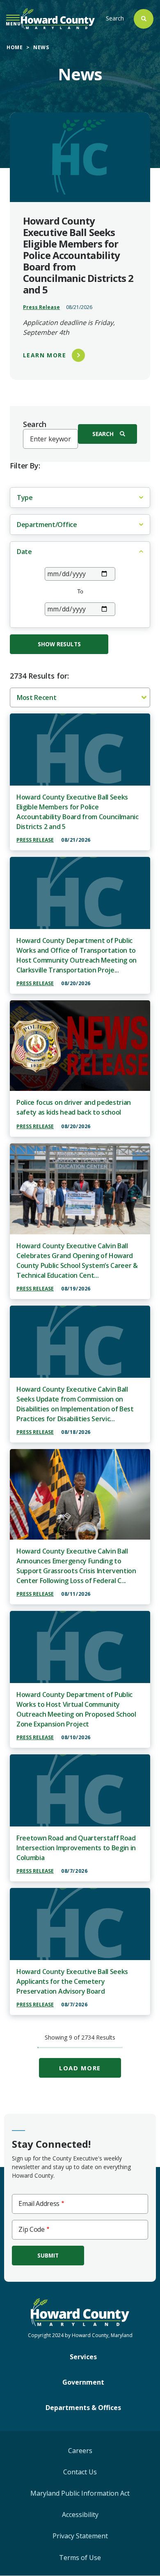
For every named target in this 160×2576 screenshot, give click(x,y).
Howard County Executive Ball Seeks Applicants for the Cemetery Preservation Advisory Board (72, 1981)
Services (83, 2357)
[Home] (58, 19)
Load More (80, 2068)
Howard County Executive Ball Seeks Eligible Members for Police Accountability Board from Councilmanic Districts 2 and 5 (78, 812)
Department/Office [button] (47, 525)
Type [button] (25, 497)
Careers (80, 2451)
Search (115, 18)
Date (24, 552)
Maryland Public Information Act (80, 2493)
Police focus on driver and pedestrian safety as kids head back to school (74, 1107)
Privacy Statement (80, 2536)
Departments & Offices (83, 2408)
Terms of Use (80, 2558)
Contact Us (80, 2472)
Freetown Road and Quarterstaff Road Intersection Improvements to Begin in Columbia (76, 1848)
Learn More (45, 355)
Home (15, 47)
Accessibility (80, 2515)
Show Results (59, 644)
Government (83, 2382)
